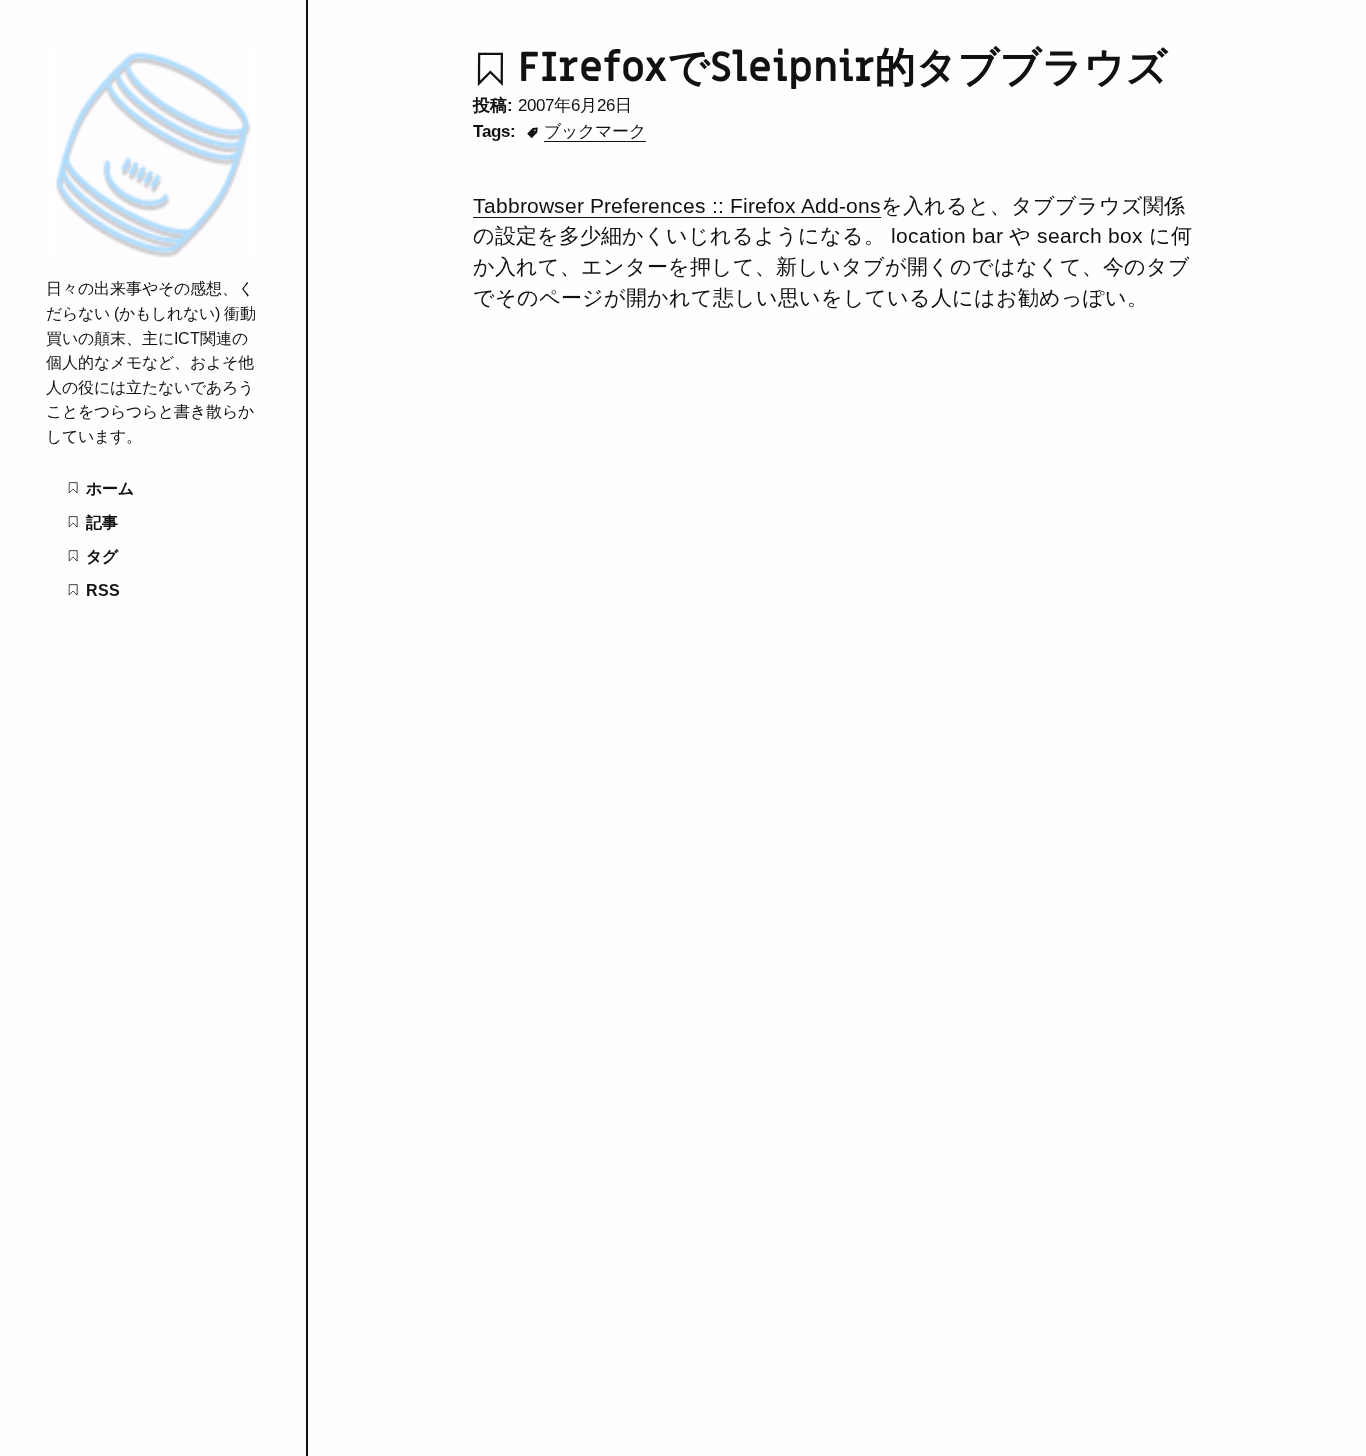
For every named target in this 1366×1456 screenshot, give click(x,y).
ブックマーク (595, 131)
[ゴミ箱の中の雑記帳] (152, 253)
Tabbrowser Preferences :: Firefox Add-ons (677, 205)
